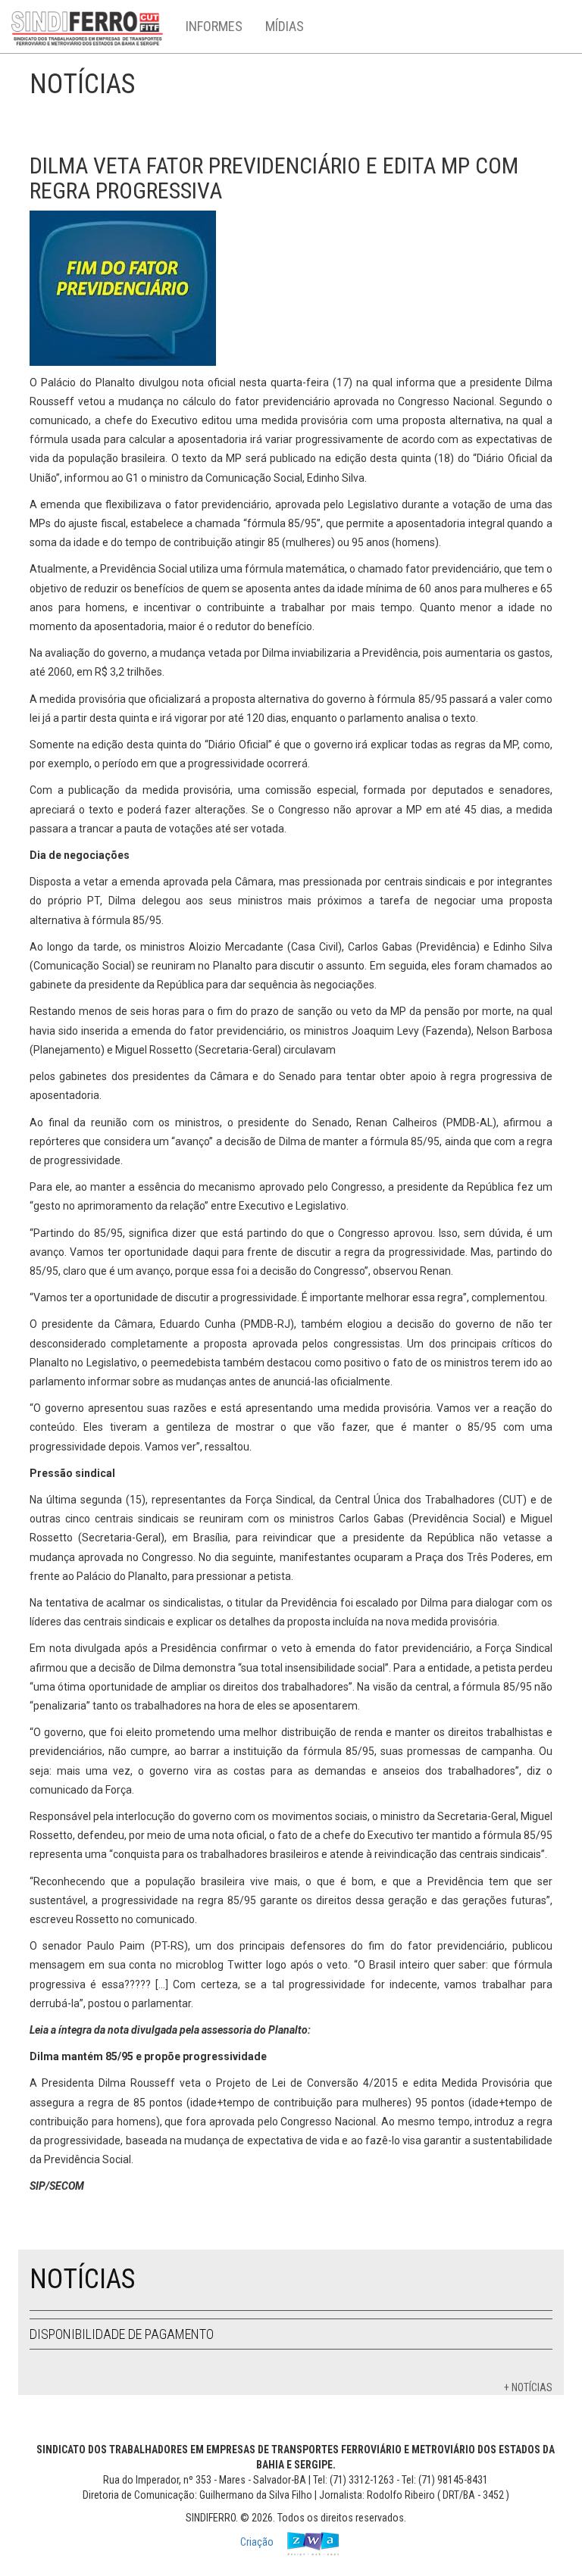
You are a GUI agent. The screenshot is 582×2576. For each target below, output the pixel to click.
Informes (214, 26)
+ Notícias (528, 2387)
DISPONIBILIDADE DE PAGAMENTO (122, 2334)
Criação (258, 2543)
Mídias (285, 26)
